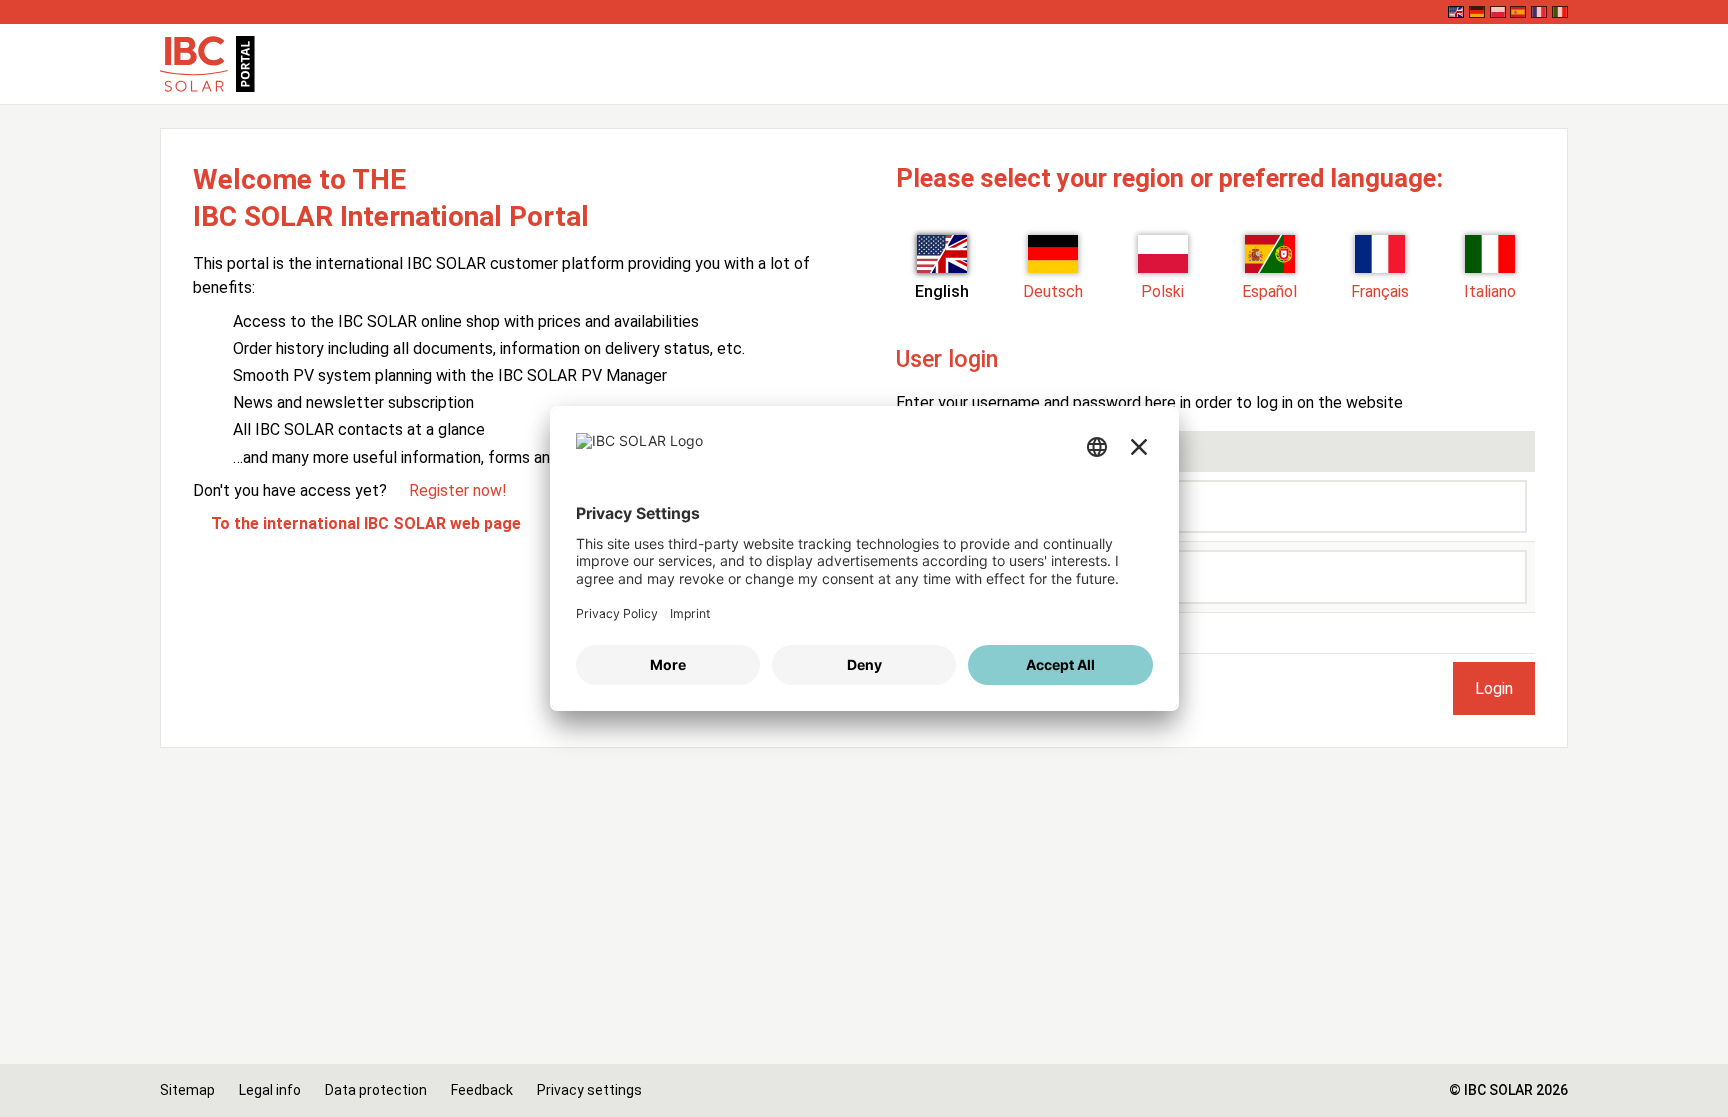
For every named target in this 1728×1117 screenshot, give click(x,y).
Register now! (458, 490)
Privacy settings (589, 1090)
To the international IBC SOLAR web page (366, 523)
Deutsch (1053, 291)
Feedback (482, 1090)
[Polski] (1498, 12)
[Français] (1539, 12)
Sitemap (187, 1090)
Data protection (376, 1090)
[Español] (1518, 12)
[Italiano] (1560, 12)
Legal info (270, 1090)
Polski (1162, 291)
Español (1269, 291)
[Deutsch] (1477, 12)
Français (1380, 291)
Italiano (1490, 291)
